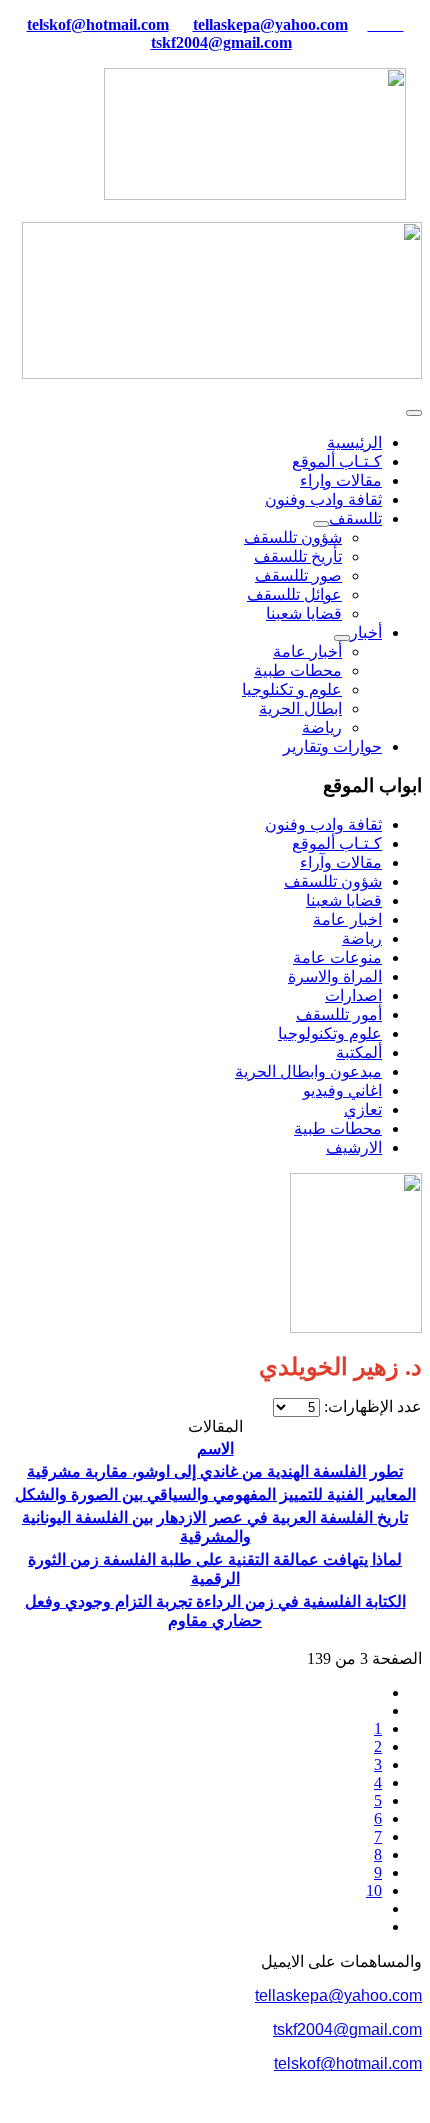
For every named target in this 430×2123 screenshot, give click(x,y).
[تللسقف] (321, 524)
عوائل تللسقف (294, 594)
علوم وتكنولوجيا (330, 1033)
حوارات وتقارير (332, 746)
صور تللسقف (298, 575)
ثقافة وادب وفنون (323, 499)
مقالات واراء (341, 480)
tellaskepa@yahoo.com (270, 24)
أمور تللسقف (339, 1014)
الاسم (215, 1448)
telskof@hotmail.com (348, 2063)
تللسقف (355, 518)
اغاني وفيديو (342, 1090)
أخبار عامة (307, 651)
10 (374, 1890)
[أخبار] (342, 638)
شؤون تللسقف (293, 537)
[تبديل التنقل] (414, 413)
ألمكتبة (359, 1052)
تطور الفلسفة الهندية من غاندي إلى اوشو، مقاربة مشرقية (215, 1471)
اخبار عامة (347, 919)
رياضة (322, 727)
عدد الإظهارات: (371, 1406)
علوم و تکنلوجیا (292, 689)
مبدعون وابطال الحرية (308, 1071)
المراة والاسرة (335, 976)
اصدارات (353, 995)
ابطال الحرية (300, 708)
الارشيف (354, 1147)
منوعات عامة (337, 957)
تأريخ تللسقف (298, 556)
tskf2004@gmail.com (221, 42)
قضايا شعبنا (304, 613)
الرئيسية (354, 442)
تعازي (363, 1109)
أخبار (366, 632)
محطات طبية (298, 670)
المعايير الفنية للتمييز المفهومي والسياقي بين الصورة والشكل (215, 1494)
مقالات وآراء (341, 862)
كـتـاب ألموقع (337, 461)
